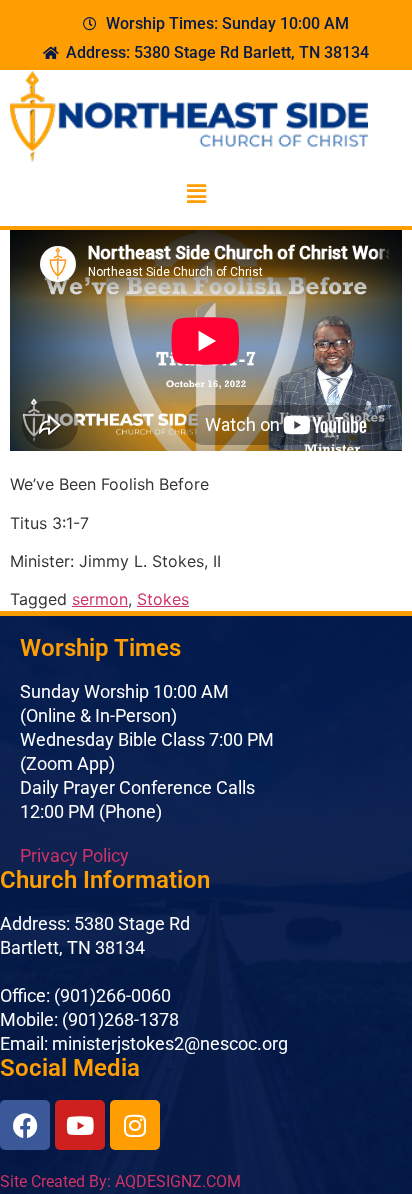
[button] (196, 193)
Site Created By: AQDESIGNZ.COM (120, 1181)
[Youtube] (80, 1125)
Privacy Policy (74, 855)
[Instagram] (135, 1125)
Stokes (163, 599)
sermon (100, 599)
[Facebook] (25, 1125)
